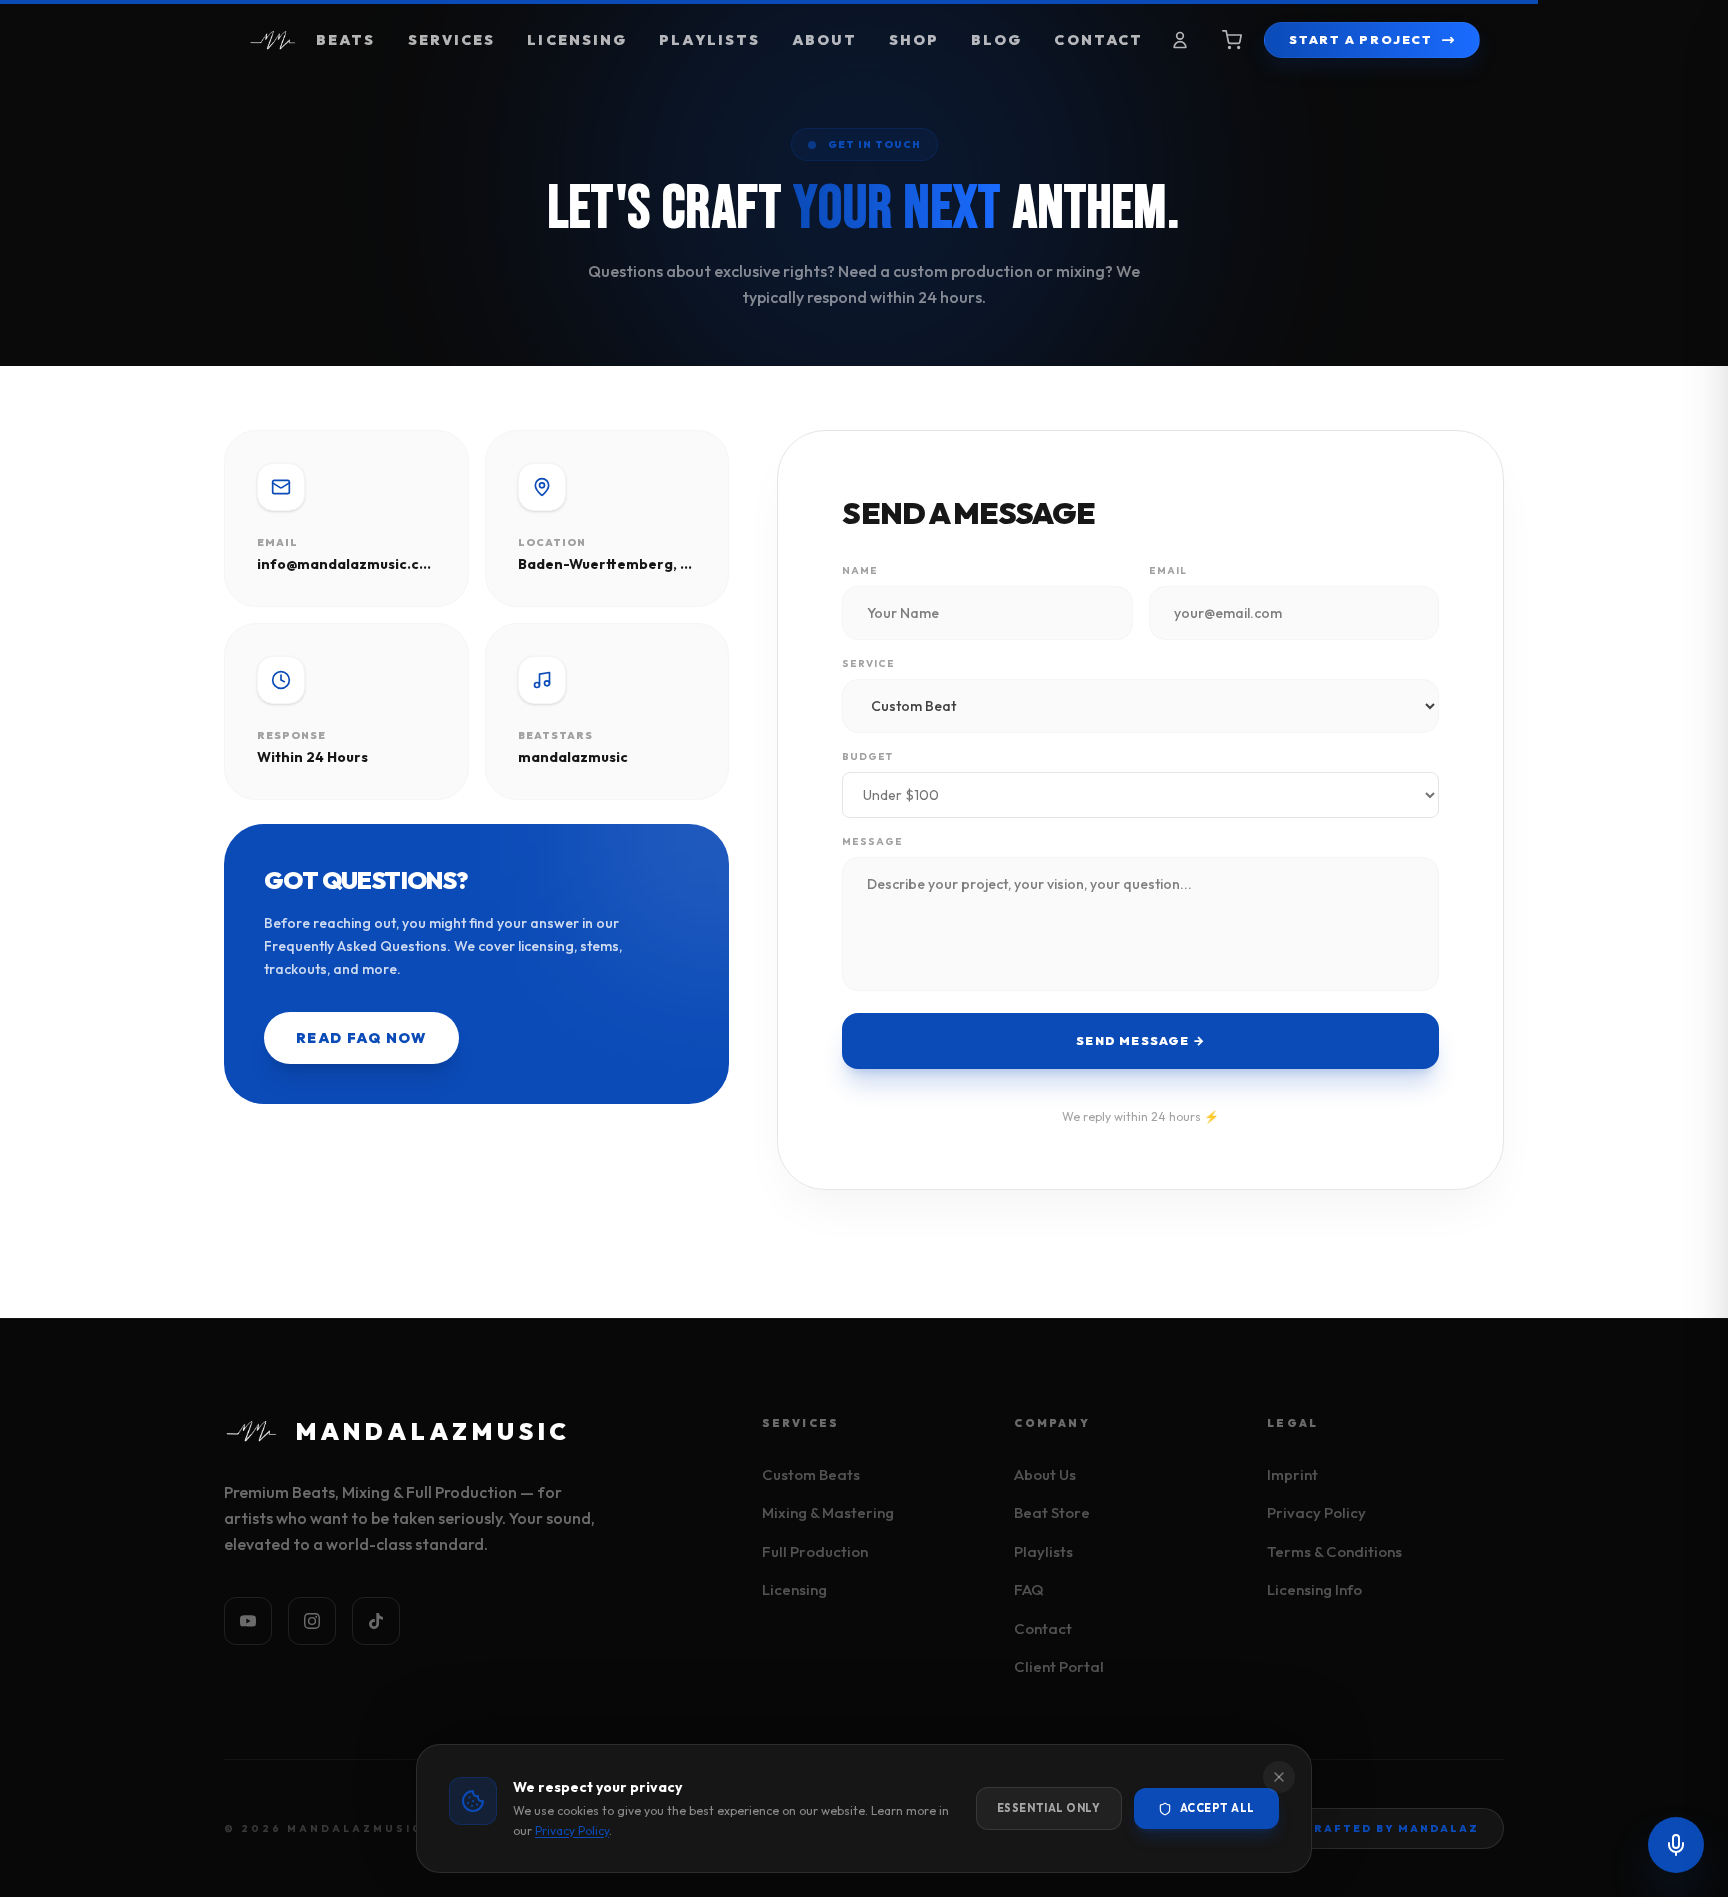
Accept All (1218, 1808)
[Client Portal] (1180, 40)
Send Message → (1140, 1040)
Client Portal (1059, 1666)
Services (452, 40)
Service (868, 663)
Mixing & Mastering (828, 1512)
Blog (996, 40)
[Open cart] (1232, 40)
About (824, 40)
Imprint (1292, 1474)
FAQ (1029, 1589)
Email (1168, 570)
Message (872, 841)
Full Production (815, 1551)
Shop (914, 40)
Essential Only (1049, 1808)
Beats (346, 40)
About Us (1045, 1474)
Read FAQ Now (361, 1038)
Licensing (577, 40)
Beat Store (1052, 1512)
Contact (1098, 40)
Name (860, 570)
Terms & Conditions (1334, 1551)
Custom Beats (811, 1474)
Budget (867, 756)
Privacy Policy (1316, 1512)
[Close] (1279, 1777)
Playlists (709, 40)
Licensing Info (1314, 1589)
